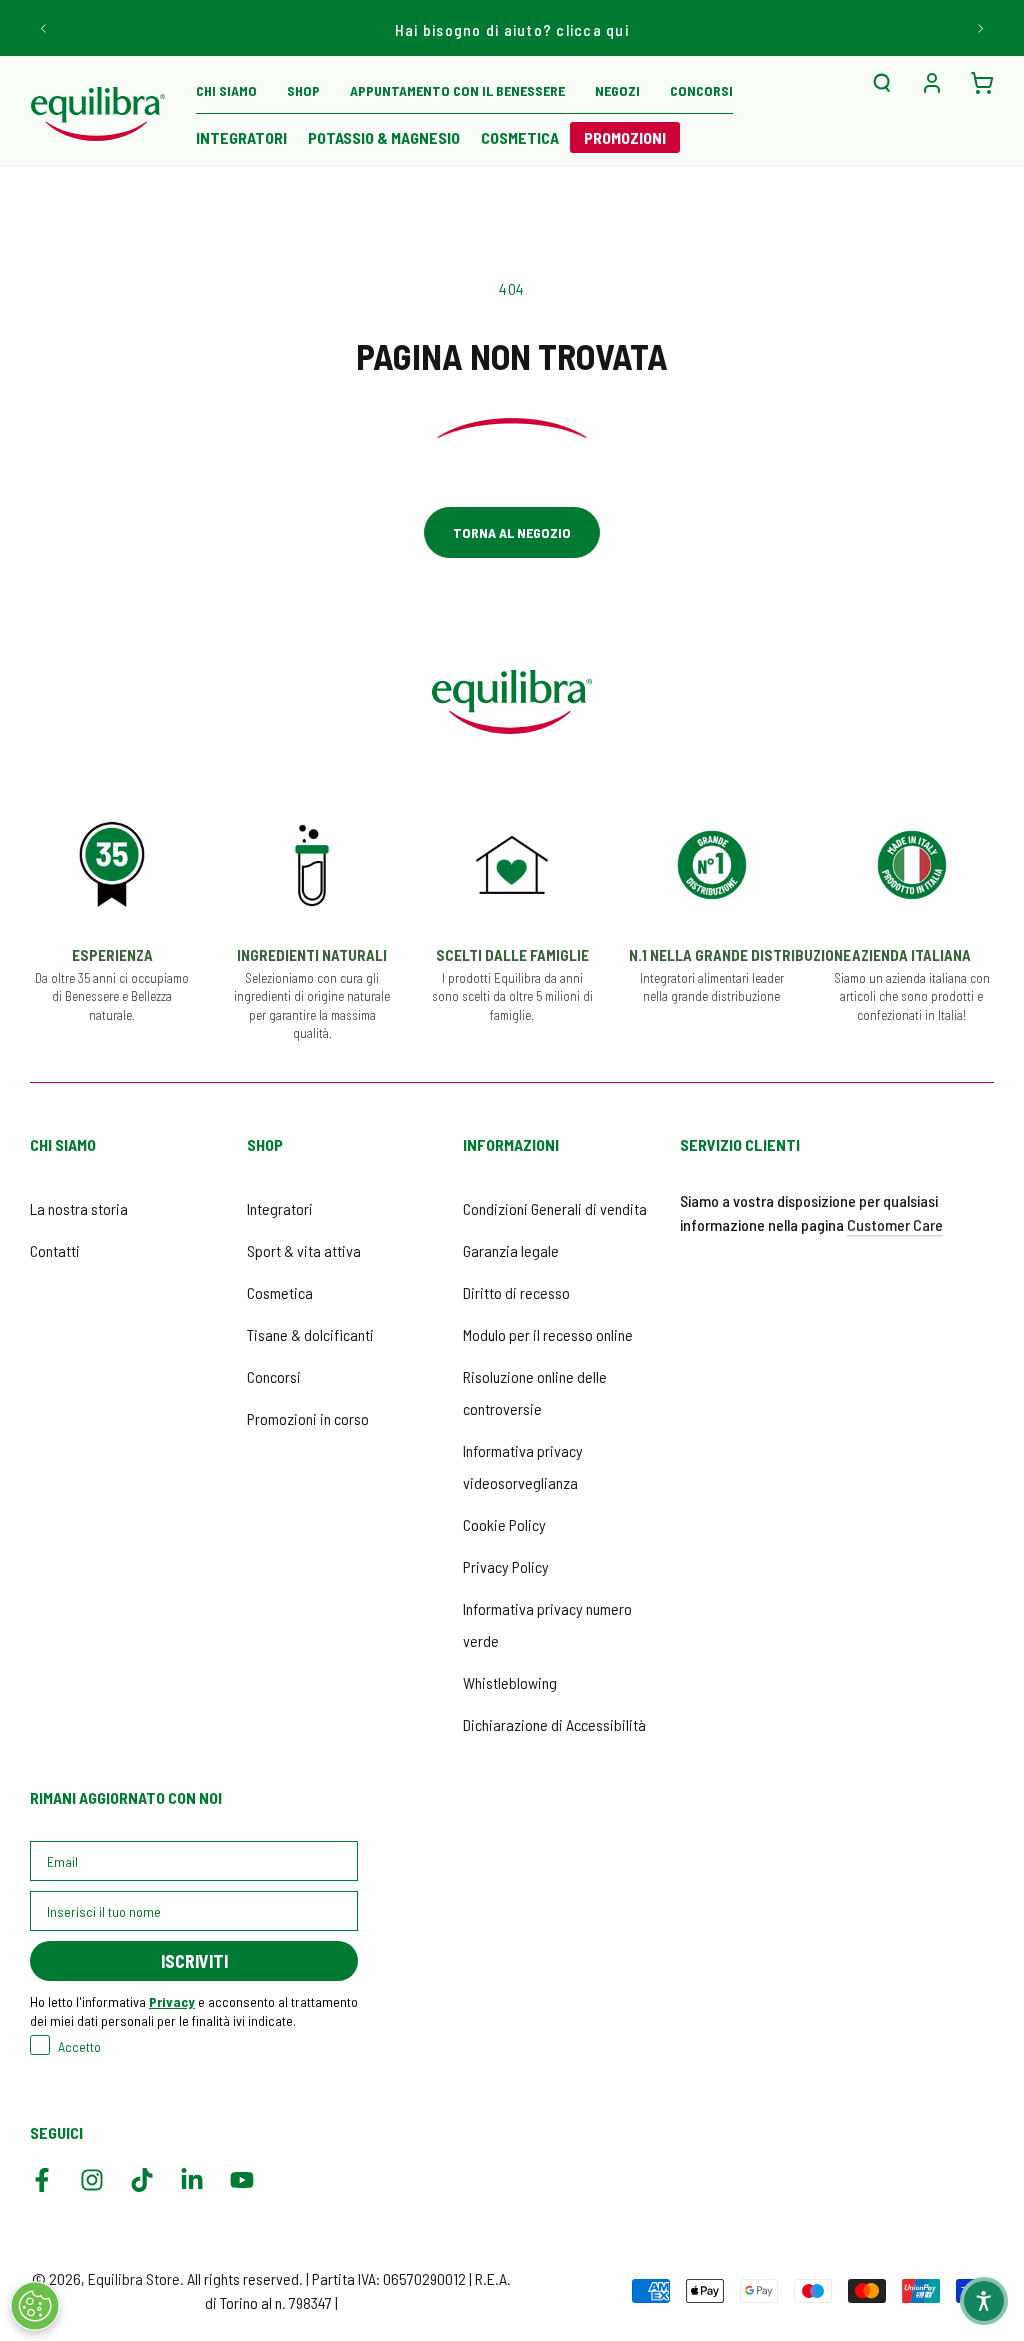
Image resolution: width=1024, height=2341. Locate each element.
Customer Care (895, 1224)
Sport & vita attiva (304, 1250)
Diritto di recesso (516, 1292)
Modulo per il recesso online (548, 1334)
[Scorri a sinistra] (44, 28)
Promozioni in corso (308, 1418)
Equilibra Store (134, 2278)
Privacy (172, 2001)
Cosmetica (280, 1292)
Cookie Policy (504, 1524)
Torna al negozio (512, 532)
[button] (882, 83)
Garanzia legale (511, 1250)
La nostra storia (79, 1208)
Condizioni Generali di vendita (555, 1208)
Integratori (280, 1208)
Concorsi (274, 1376)
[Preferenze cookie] (35, 2306)
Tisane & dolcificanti (310, 1334)
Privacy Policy (506, 1566)
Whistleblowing (510, 1682)
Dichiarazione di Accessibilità (554, 1724)
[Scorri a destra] (979, 28)
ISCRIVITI (194, 1961)
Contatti (55, 1250)
